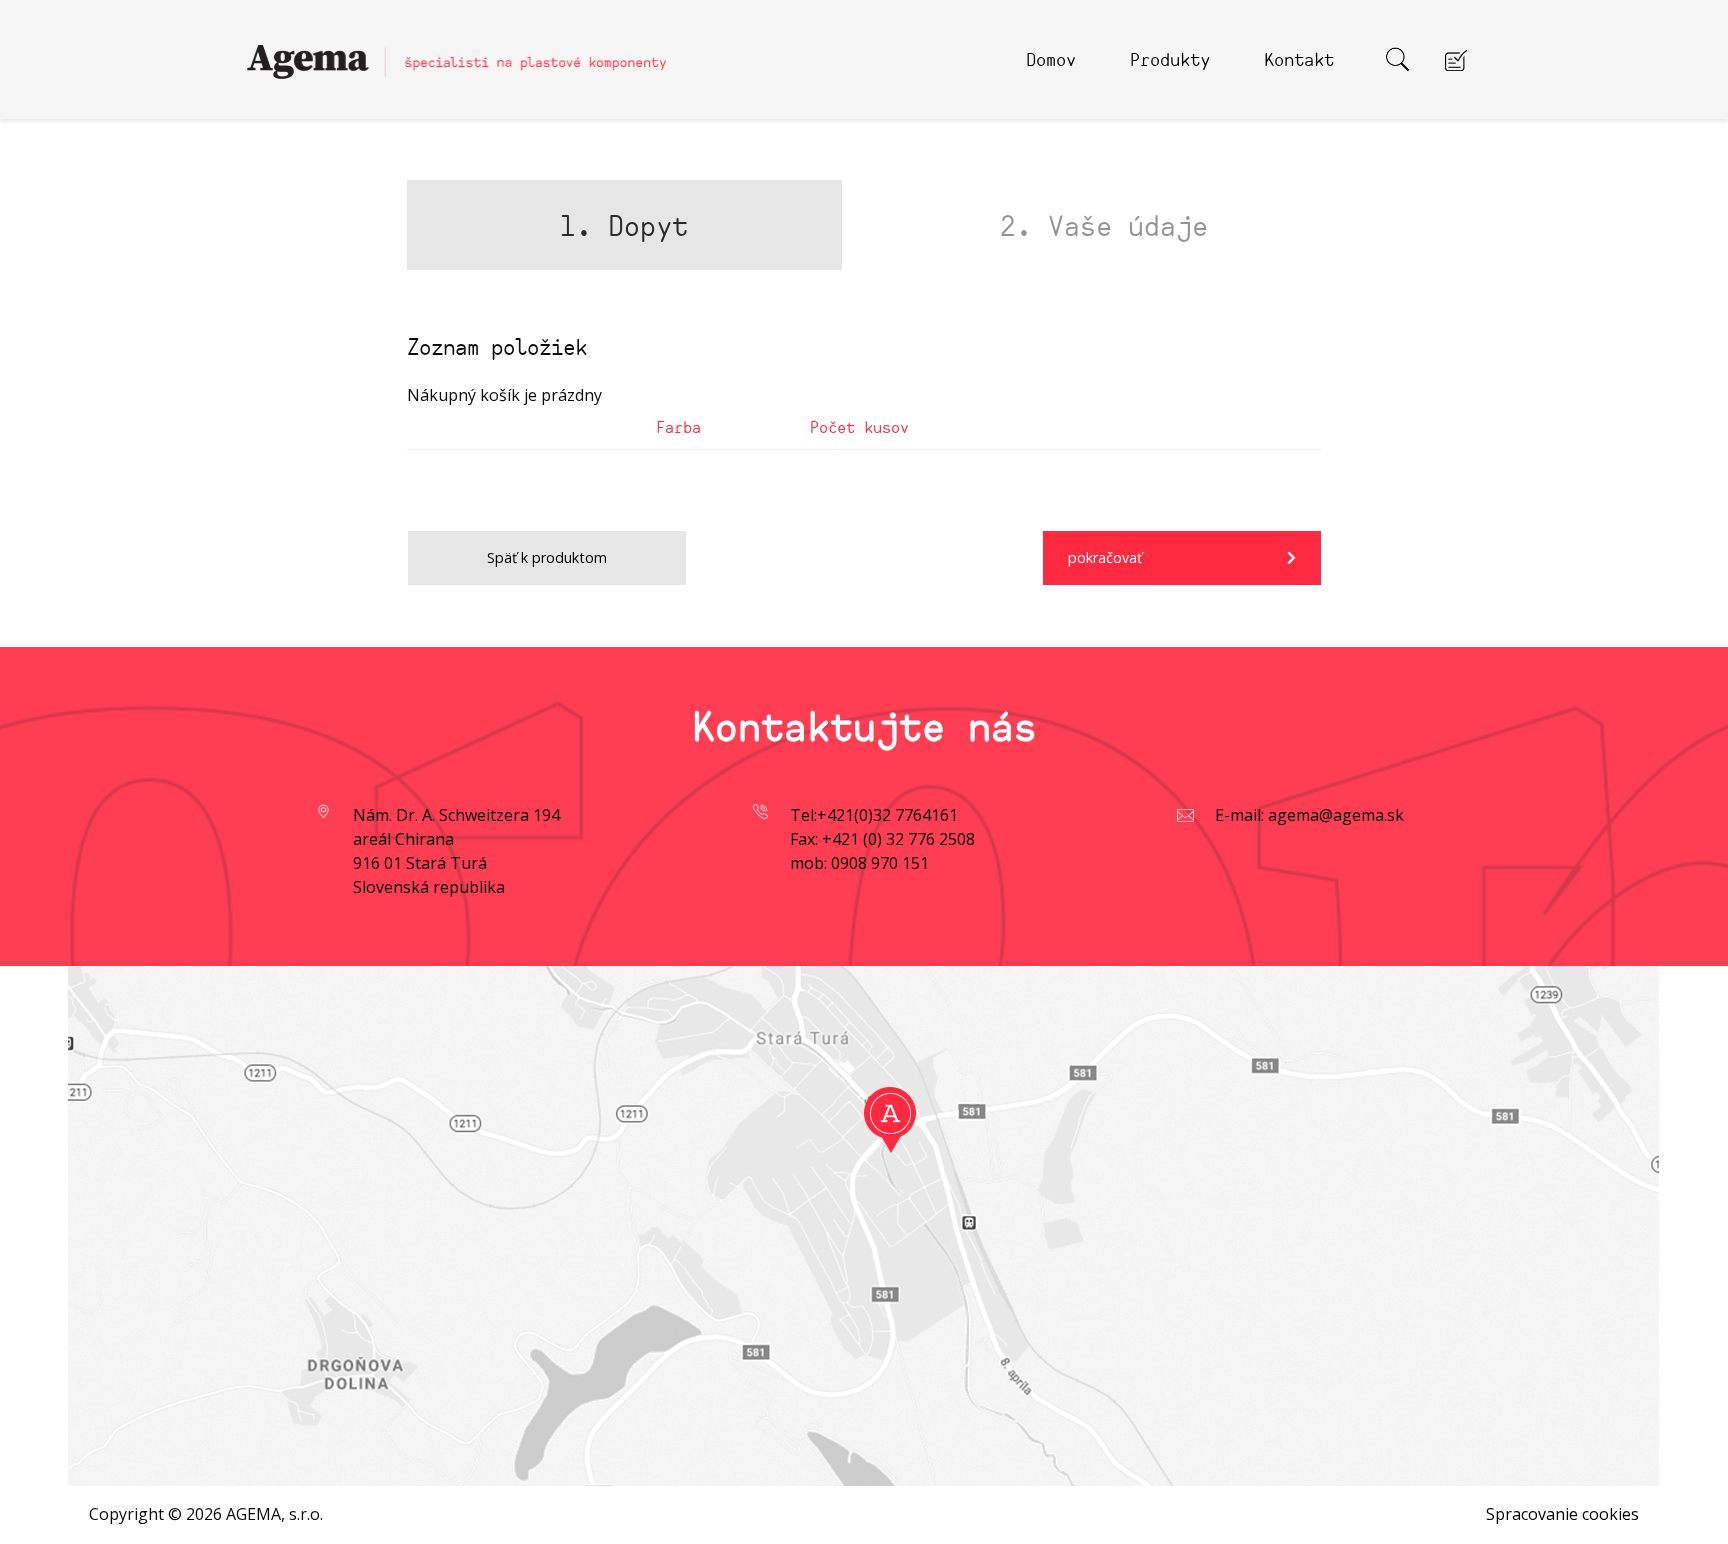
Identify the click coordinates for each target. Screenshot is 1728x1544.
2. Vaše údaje (1104, 224)
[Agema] (457, 53)
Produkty (1170, 58)
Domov (1051, 58)
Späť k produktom (547, 557)
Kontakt (1299, 58)
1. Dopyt (624, 224)
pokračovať (1105, 557)
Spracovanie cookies (1562, 1514)
